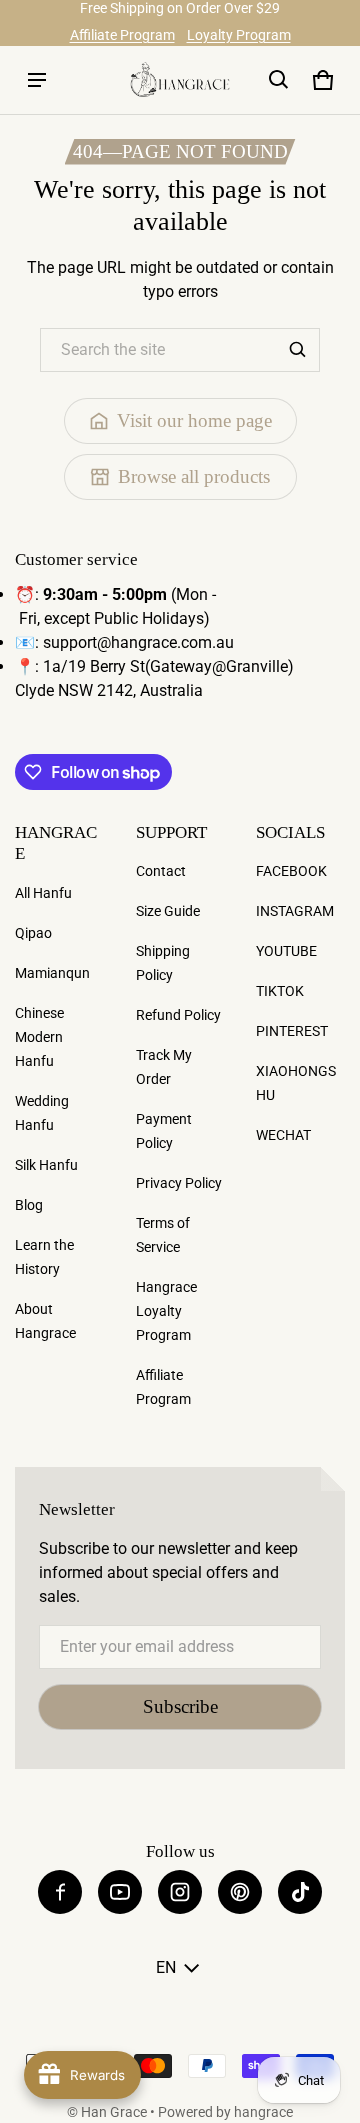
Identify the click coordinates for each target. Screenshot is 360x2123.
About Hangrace (45, 1321)
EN (166, 1967)
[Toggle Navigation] (37, 80)
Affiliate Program (122, 35)
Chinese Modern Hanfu (39, 1037)
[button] (279, 80)
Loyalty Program (239, 35)
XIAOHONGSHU (296, 1083)
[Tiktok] (300, 1892)
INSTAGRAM (295, 911)
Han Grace (114, 2112)
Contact (161, 871)
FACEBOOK (291, 871)
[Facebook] (60, 1892)
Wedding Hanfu (42, 1113)
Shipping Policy (163, 963)
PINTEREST (292, 1031)
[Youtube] (120, 1892)
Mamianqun (52, 973)
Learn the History (44, 1257)
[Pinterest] (240, 1892)
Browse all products (194, 476)
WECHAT (283, 1135)
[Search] (298, 350)
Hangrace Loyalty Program (166, 1311)
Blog (29, 1205)
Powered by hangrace (225, 2112)
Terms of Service (163, 1235)
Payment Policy (164, 1131)
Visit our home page (194, 420)
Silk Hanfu (46, 1165)
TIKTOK (280, 991)
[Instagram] (180, 1892)
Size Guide (168, 911)
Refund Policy (178, 1015)
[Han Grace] (180, 79)
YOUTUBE (286, 951)
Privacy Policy (179, 1183)
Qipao (33, 933)
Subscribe (180, 1706)
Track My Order (164, 1067)
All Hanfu (43, 893)
